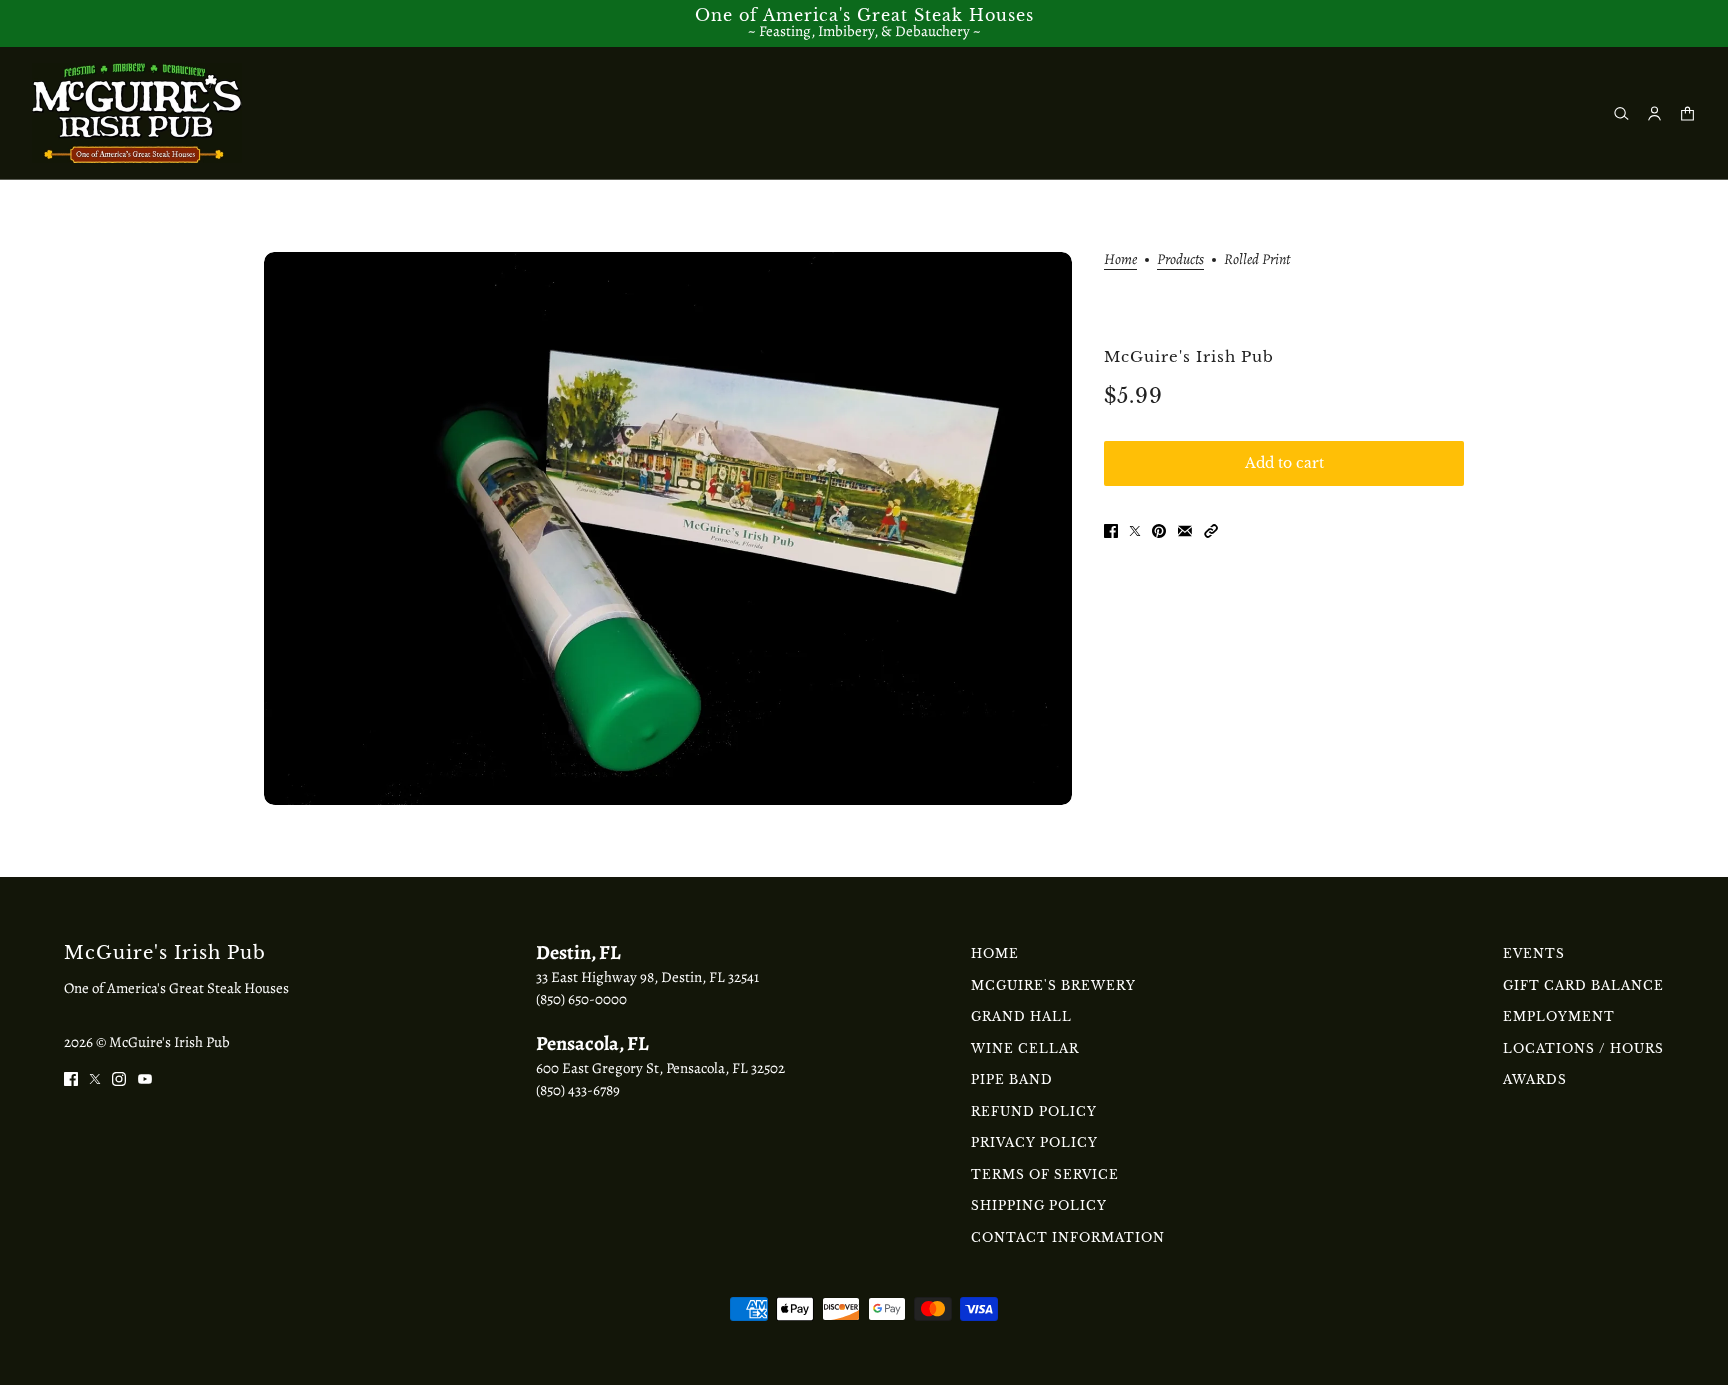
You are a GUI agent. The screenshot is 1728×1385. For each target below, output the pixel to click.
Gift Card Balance (1583, 985)
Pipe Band (1012, 1079)
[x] (95, 1077)
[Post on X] (1135, 529)
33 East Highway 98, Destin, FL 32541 (647, 977)
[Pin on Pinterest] (1159, 529)
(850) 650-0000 (581, 999)
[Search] (1621, 113)
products (1180, 260)
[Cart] (1687, 113)
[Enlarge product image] (668, 528)
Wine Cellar (1025, 1048)
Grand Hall (1021, 1016)
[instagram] (119, 1077)
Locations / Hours (1583, 1048)
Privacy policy (1034, 1142)
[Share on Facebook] (1111, 529)
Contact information (1068, 1237)
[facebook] (71, 1077)
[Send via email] (1185, 529)
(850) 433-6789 (578, 1090)
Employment (1559, 1016)
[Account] (1654, 113)
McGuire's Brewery (1053, 985)
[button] (1211, 529)
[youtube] (145, 1077)
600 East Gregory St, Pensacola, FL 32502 (660, 1068)
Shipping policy (1039, 1205)
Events (1534, 953)
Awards (1535, 1079)
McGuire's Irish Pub (1189, 356)
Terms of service (1045, 1174)
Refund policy (1034, 1111)
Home (1120, 260)
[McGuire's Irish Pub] (137, 113)
